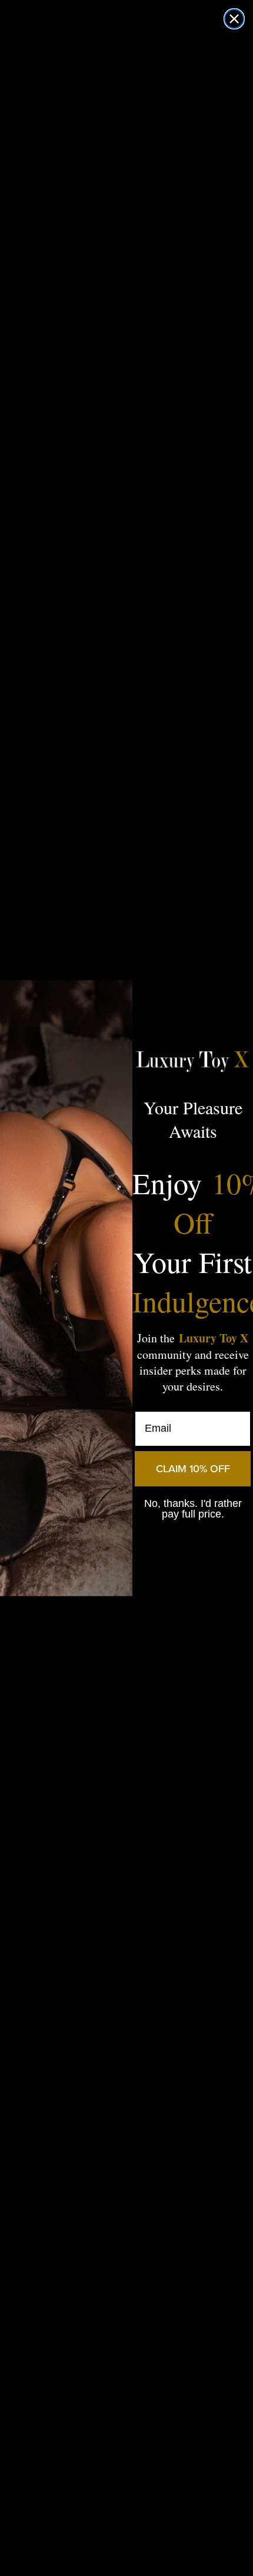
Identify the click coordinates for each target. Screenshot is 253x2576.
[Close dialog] (234, 19)
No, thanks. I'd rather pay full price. (193, 1509)
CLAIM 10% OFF (193, 1469)
